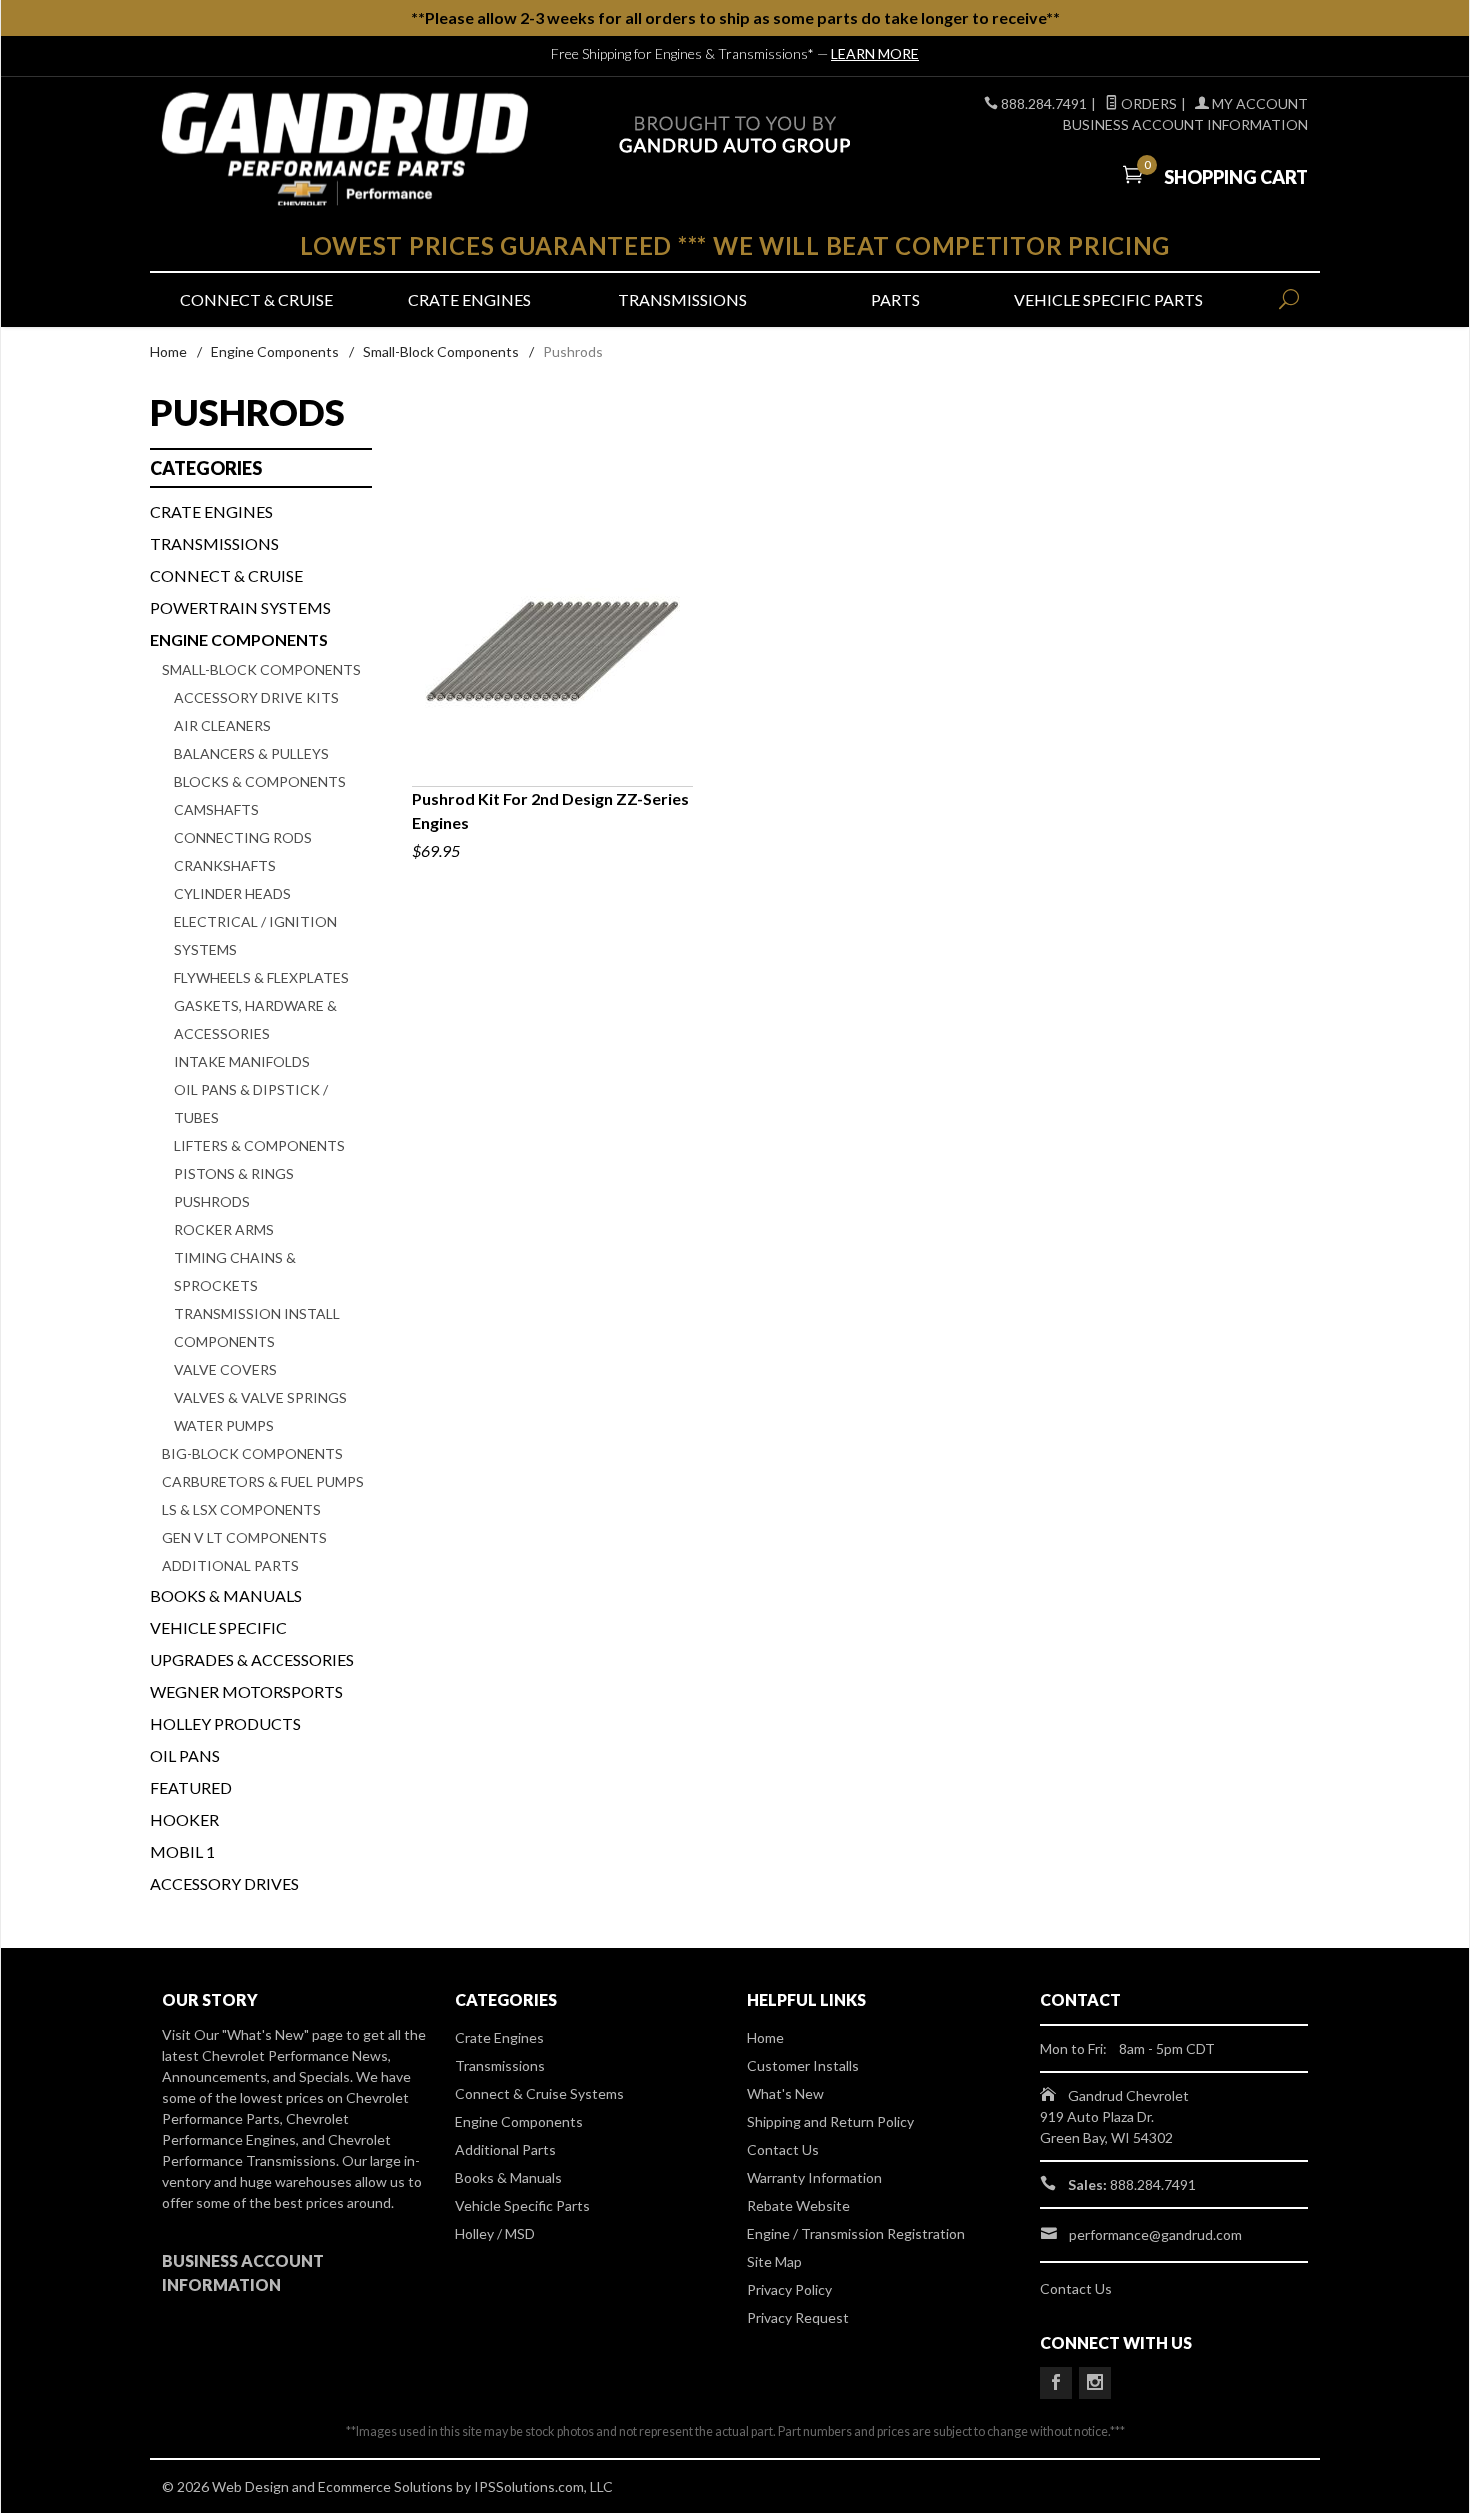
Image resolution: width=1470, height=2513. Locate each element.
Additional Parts (230, 1565)
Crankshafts (225, 865)
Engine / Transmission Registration (856, 2233)
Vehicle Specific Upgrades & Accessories (252, 1643)
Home (168, 351)
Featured (191, 1787)
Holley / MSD (495, 2233)
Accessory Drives (224, 1883)
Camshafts (216, 809)
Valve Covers (225, 1369)
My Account (1258, 103)
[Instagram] (1095, 2383)
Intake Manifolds (242, 1061)
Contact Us (783, 2149)
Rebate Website (798, 2205)
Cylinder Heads (232, 893)
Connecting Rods (243, 837)
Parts (895, 299)
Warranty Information (814, 2177)
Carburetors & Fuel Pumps (263, 1481)
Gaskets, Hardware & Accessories (255, 1019)
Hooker (184, 1819)
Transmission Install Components (257, 1327)
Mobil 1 (182, 1851)
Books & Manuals (226, 1595)
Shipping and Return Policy (830, 2121)
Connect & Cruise (256, 299)
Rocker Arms (224, 1229)
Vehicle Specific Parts (1108, 299)
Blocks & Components (260, 781)
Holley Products (225, 1723)
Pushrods (212, 1201)
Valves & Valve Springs (260, 1397)
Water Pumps (224, 1425)
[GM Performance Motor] (345, 149)
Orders (1147, 103)
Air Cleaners (222, 725)
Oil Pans (185, 1755)
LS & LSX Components (241, 1509)
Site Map (774, 2261)
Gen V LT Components (244, 1537)
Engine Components (275, 351)
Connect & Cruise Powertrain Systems (240, 591)
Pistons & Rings (234, 1173)
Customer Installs (803, 2065)
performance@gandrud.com (1155, 2234)
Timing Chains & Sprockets (235, 1271)
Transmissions (682, 299)
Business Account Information (1185, 124)
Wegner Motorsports (246, 1691)
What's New (785, 2093)
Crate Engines (469, 299)
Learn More (875, 53)
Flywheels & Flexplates (261, 977)
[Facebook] (1056, 2383)
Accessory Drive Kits (256, 697)
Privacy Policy (789, 2289)
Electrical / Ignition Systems (255, 935)
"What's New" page (282, 2034)
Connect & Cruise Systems (539, 2093)
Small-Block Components (441, 351)
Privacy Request (798, 2317)
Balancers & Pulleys (251, 753)
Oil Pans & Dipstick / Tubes (251, 1103)
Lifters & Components (259, 1145)
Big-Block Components (252, 1453)
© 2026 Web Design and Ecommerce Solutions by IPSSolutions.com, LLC (387, 2486)
